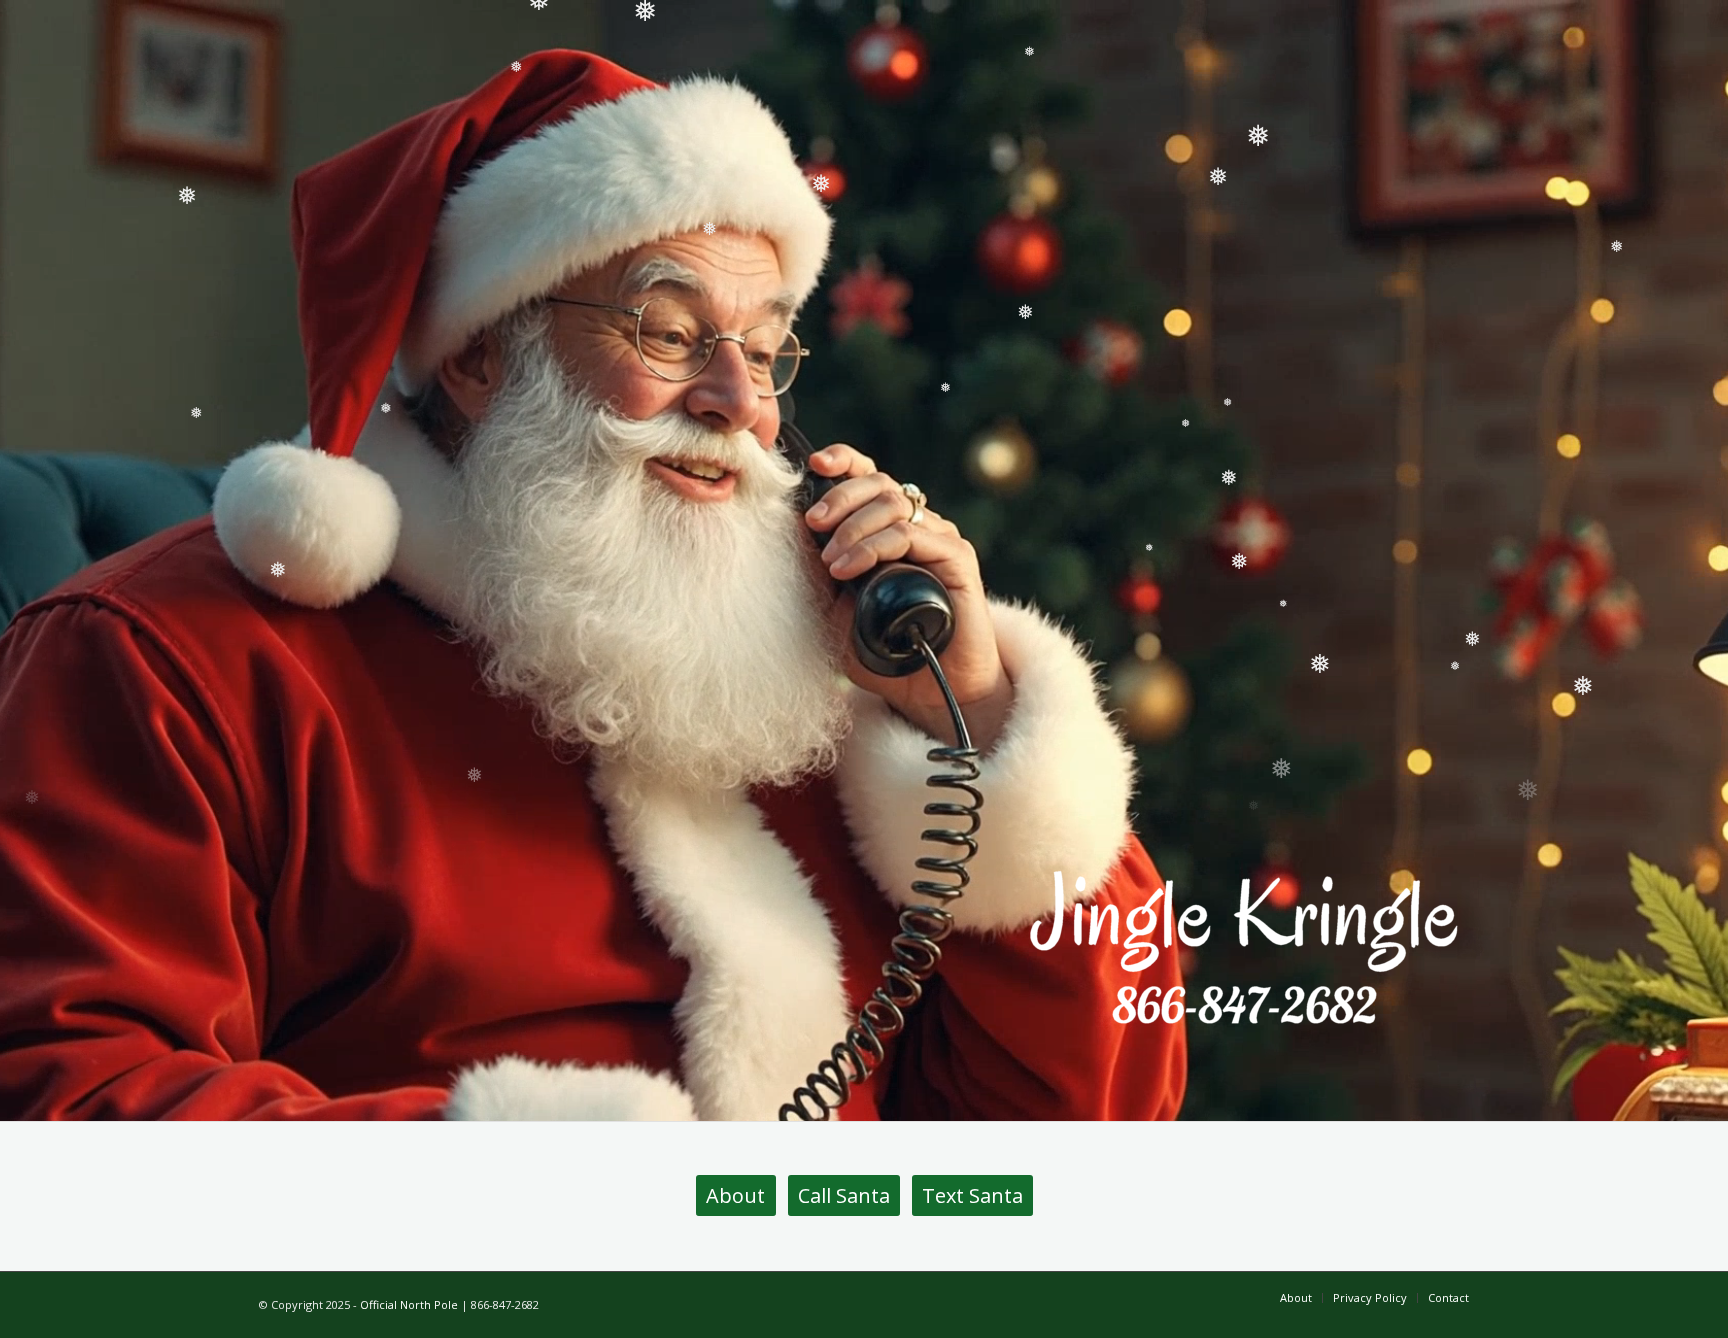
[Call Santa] (1244, 946)
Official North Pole (409, 1304)
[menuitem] (1296, 1298)
